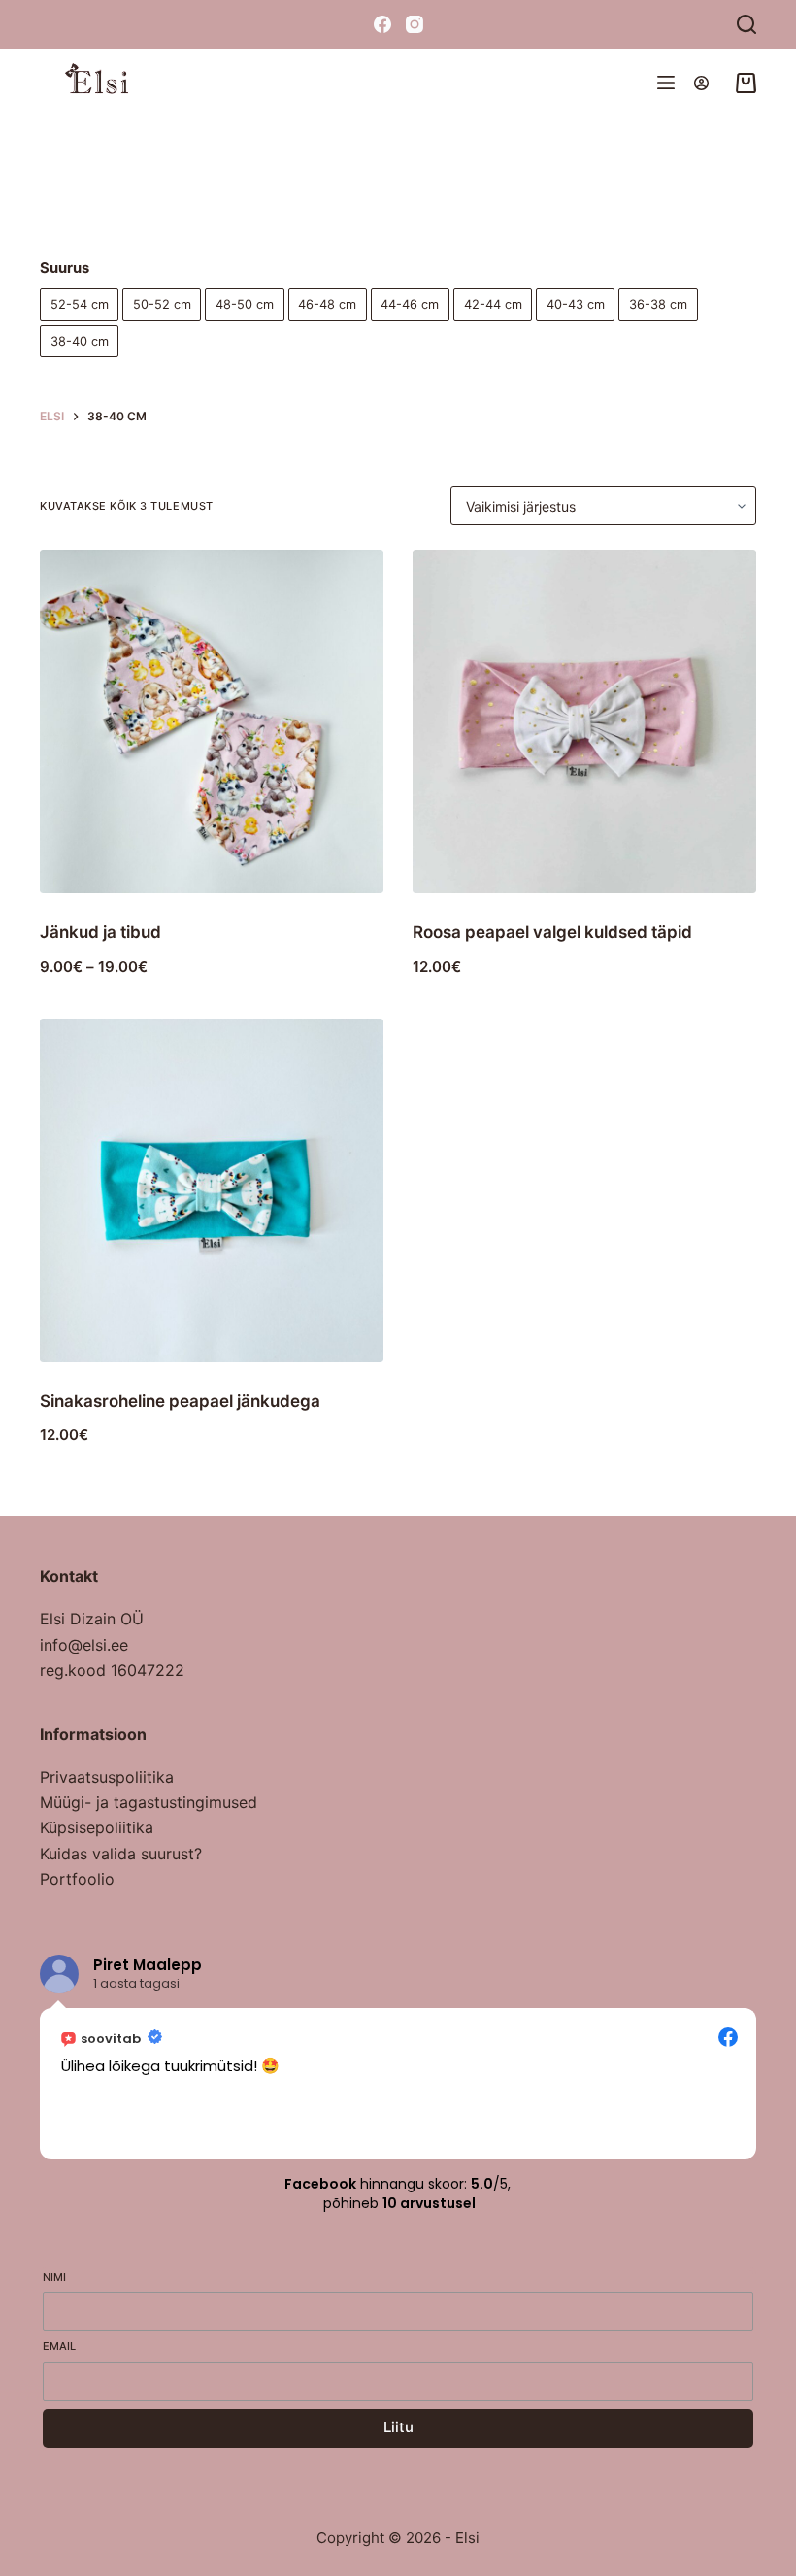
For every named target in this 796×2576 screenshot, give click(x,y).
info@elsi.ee (84, 1645)
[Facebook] (382, 24)
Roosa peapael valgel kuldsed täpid (552, 932)
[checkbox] (79, 304)
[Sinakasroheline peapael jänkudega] (212, 1190)
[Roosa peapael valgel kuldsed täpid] (584, 721)
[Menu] (666, 83)
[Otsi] (746, 24)
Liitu (398, 2427)
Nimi (54, 2277)
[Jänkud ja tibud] (212, 721)
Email (59, 2346)
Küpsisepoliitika (97, 1827)
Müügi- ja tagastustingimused (149, 1802)
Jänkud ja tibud (100, 932)
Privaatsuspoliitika (107, 1777)
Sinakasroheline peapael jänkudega (180, 1401)
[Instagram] (415, 24)
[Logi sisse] (701, 83)
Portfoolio (77, 1879)
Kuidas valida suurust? (121, 1854)
